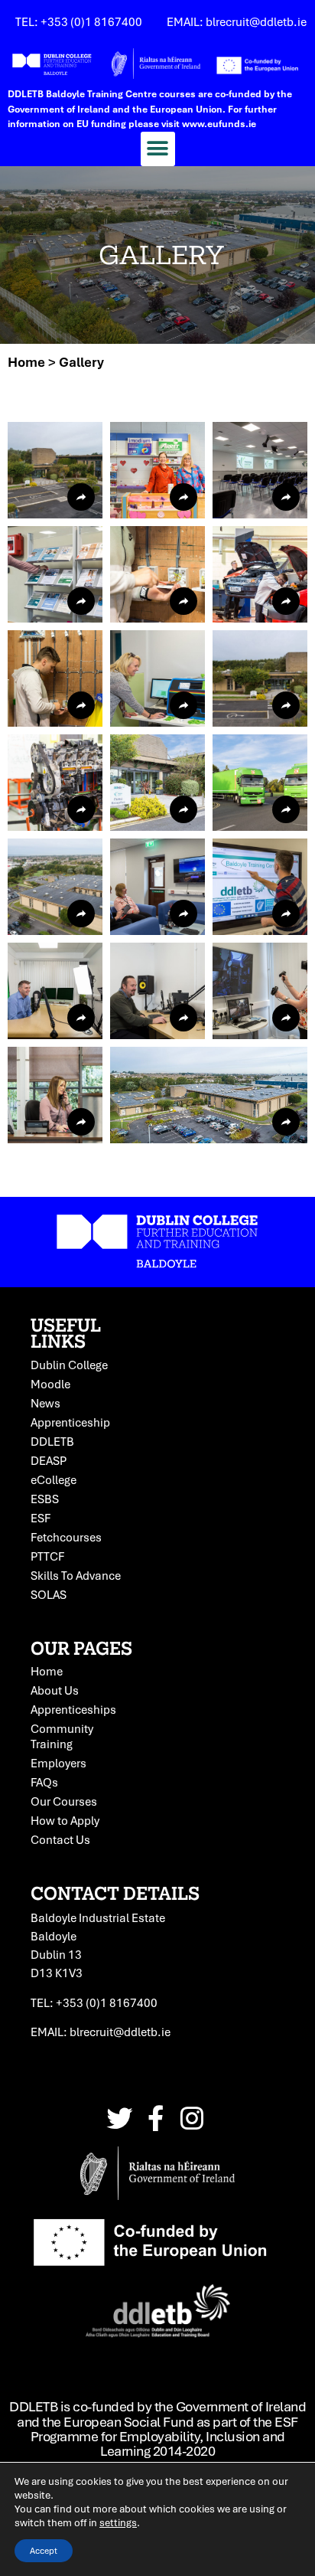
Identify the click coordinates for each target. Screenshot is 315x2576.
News (45, 1403)
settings (118, 2522)
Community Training (62, 1736)
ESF (41, 1518)
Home (26, 362)
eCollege (54, 1479)
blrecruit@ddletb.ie (120, 2032)
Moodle (50, 1384)
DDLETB (52, 1441)
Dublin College (69, 1365)
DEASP (49, 1460)
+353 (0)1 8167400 (107, 2002)
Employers (58, 1763)
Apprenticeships (73, 1709)
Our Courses (64, 1801)
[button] (158, 149)
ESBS (45, 1499)
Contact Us (60, 1839)
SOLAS (49, 1594)
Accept (44, 2550)
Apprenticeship (70, 1422)
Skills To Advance (76, 1575)
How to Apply (65, 1820)
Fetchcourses (66, 1537)
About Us (55, 1690)
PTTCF (47, 1556)
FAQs (44, 1782)
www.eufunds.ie (219, 124)
